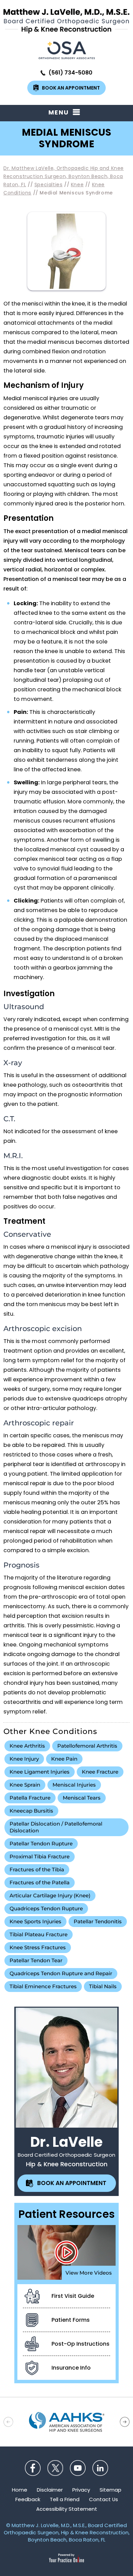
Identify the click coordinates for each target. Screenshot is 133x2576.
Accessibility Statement (67, 2509)
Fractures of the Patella (40, 1882)
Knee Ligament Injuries (40, 1772)
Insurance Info (71, 2368)
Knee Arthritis (27, 1746)
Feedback (28, 2499)
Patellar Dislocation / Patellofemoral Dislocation (56, 1827)
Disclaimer (50, 2490)
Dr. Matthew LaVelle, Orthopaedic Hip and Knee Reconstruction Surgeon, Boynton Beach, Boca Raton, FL (64, 176)
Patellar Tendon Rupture (41, 1843)
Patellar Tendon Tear (36, 1960)
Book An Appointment (71, 88)
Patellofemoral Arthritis (87, 1746)
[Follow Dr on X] (55, 2468)
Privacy (81, 2490)
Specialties (49, 185)
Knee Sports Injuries (35, 1921)
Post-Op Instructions (80, 2344)
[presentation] (66, 138)
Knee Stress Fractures (38, 1947)
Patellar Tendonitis (98, 1921)
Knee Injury (24, 1759)
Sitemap (110, 2490)
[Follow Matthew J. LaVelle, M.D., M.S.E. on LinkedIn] (100, 2468)
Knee (77, 185)
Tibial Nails (103, 1986)
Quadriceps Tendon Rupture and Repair (61, 1973)
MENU (59, 112)
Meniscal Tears (82, 1798)
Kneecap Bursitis (31, 1811)
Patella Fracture (30, 1798)
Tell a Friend (65, 2499)
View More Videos (89, 2273)
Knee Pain (64, 1759)
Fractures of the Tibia (37, 1869)
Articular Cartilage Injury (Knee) (50, 1895)
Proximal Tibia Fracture (40, 1856)
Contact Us (104, 2499)
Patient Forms (71, 2320)
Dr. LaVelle (66, 2142)
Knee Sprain (25, 1785)
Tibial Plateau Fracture (39, 1934)
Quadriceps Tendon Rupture (46, 1908)
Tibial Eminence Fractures (43, 1986)
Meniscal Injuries (74, 1785)
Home (20, 2490)
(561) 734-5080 (70, 73)
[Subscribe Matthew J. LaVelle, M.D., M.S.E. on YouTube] (78, 2468)
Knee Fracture (100, 1772)
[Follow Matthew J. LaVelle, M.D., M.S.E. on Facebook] (33, 2468)
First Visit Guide (73, 2296)
